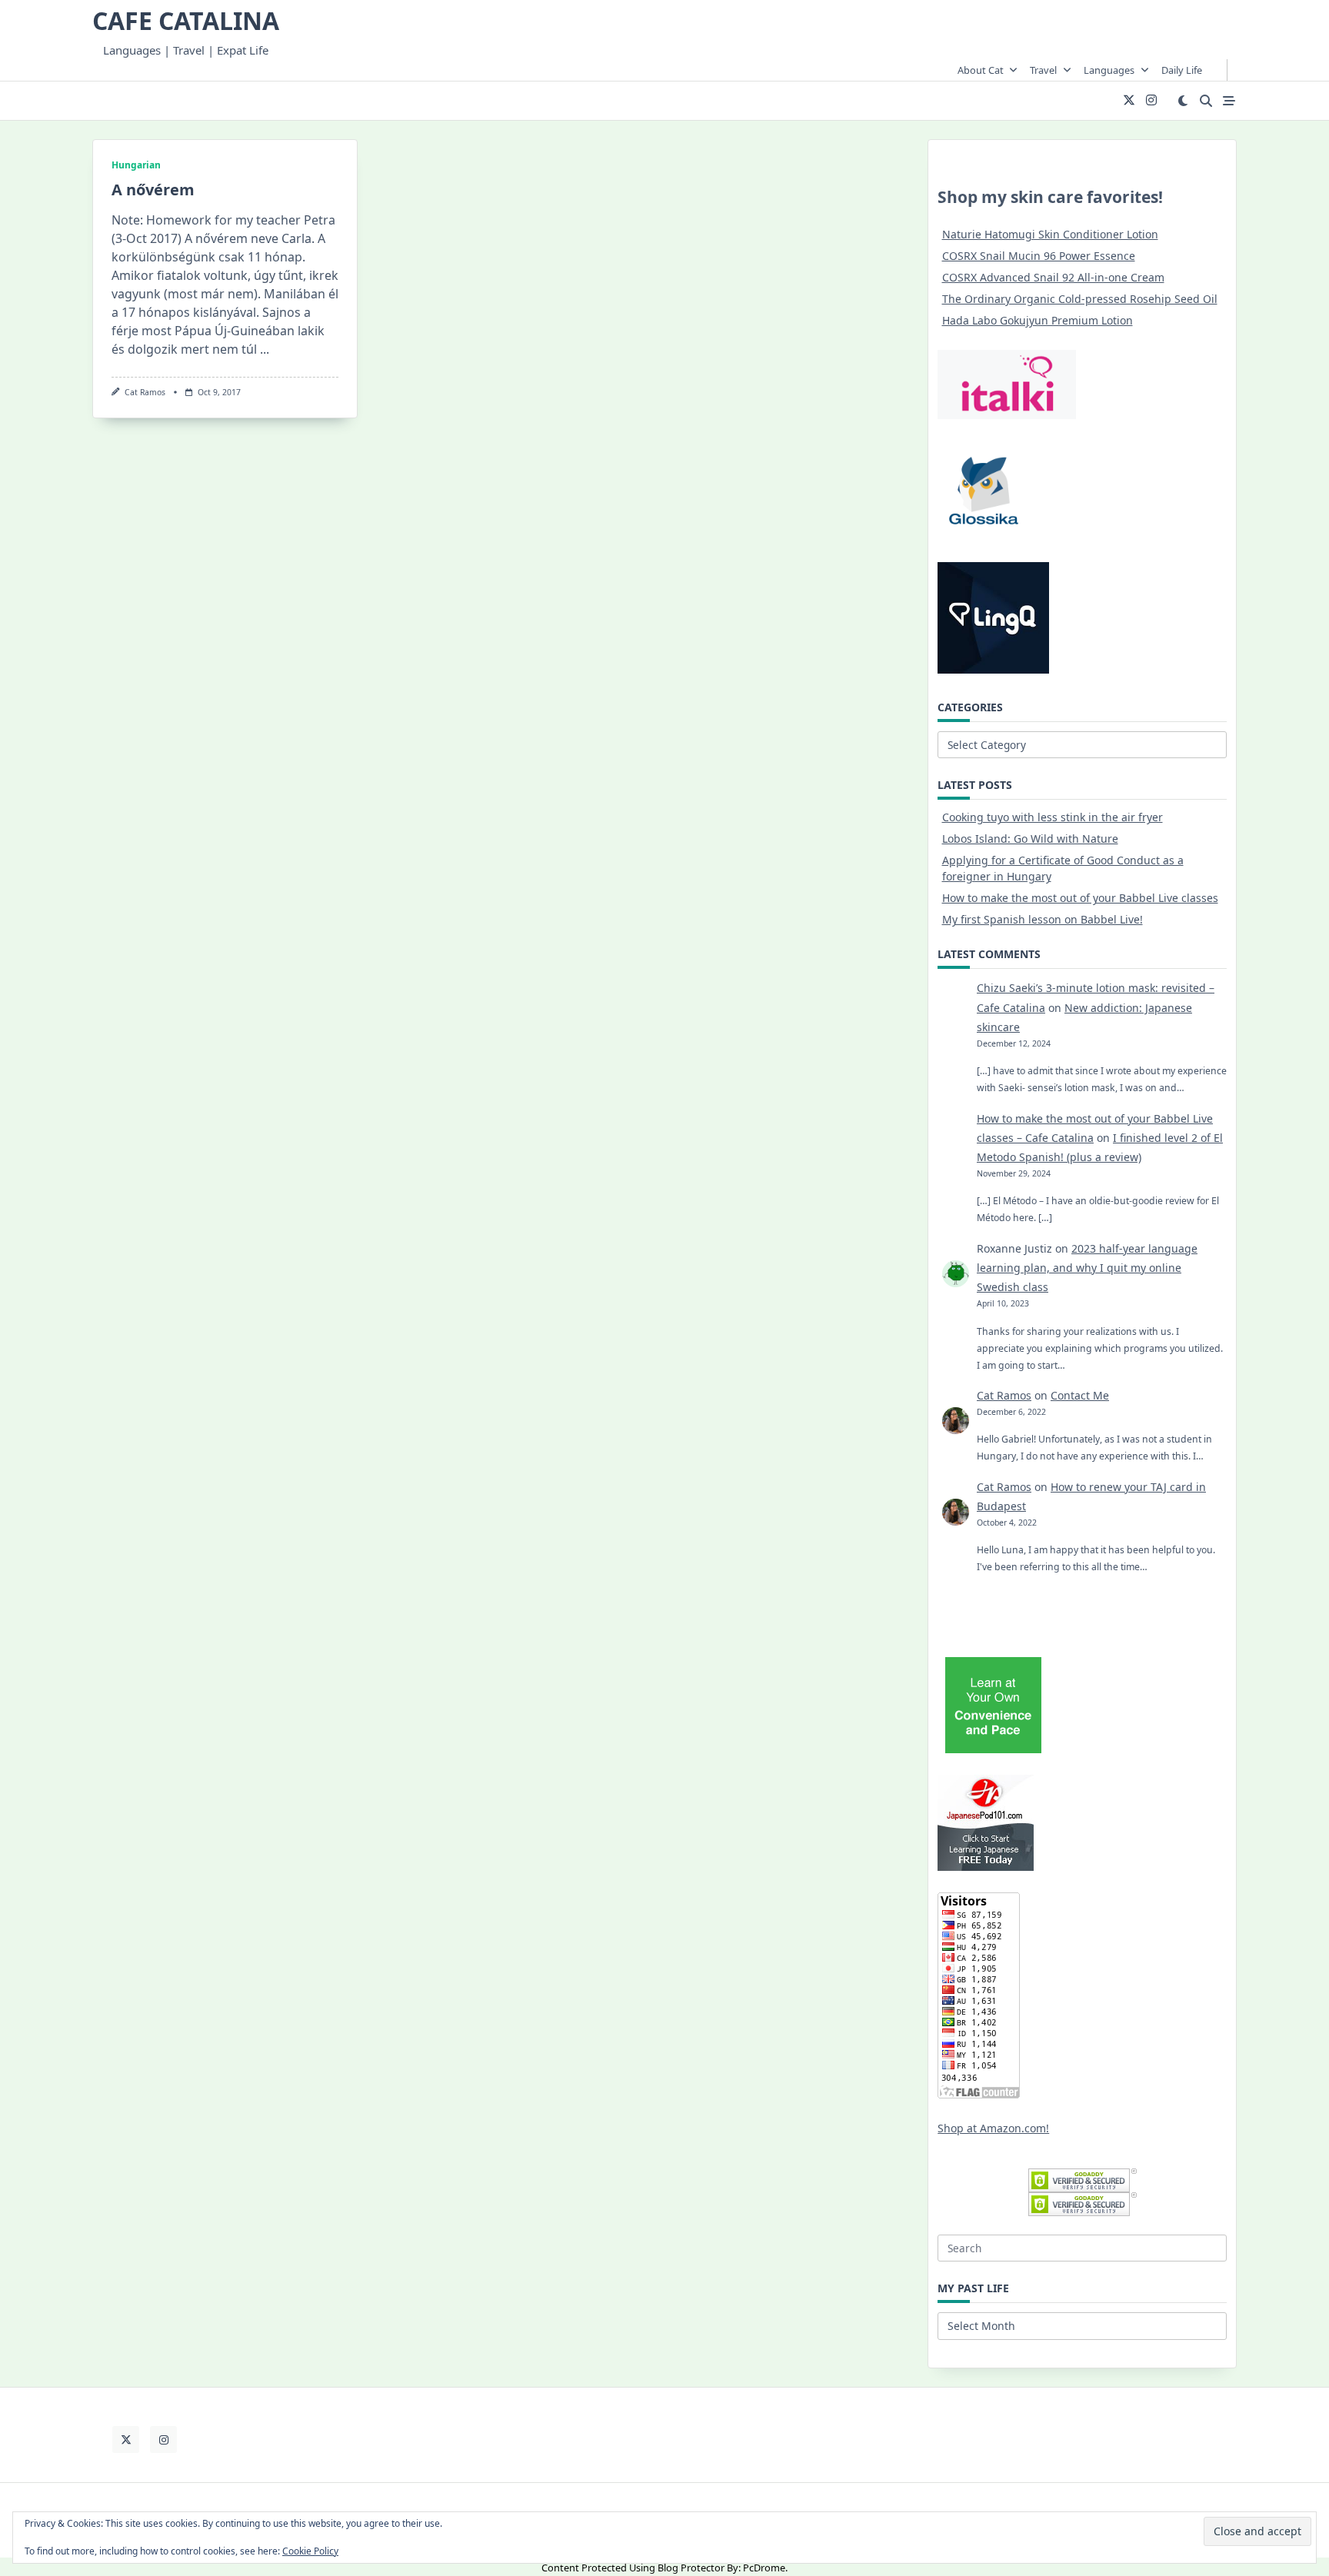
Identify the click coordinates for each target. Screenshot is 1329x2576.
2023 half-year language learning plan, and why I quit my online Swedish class (1087, 1268)
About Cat (981, 70)
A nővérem (153, 190)
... (265, 349)
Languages (1109, 70)
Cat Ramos (145, 392)
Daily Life (1182, 70)
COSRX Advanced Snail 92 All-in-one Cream (1053, 277)
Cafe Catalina (186, 20)
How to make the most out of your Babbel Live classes (1080, 898)
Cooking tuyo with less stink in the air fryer (1053, 817)
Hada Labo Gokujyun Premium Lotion (1038, 320)
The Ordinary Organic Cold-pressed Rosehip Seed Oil (1080, 299)
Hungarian (136, 165)
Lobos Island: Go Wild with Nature (1030, 839)
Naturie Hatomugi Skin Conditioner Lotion (1050, 234)
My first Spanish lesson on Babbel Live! (1043, 919)
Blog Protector (691, 2568)
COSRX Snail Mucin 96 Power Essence (1039, 256)
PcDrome (764, 2568)
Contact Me (1080, 1395)
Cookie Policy (310, 2551)
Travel (1043, 70)
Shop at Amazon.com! (993, 2128)
